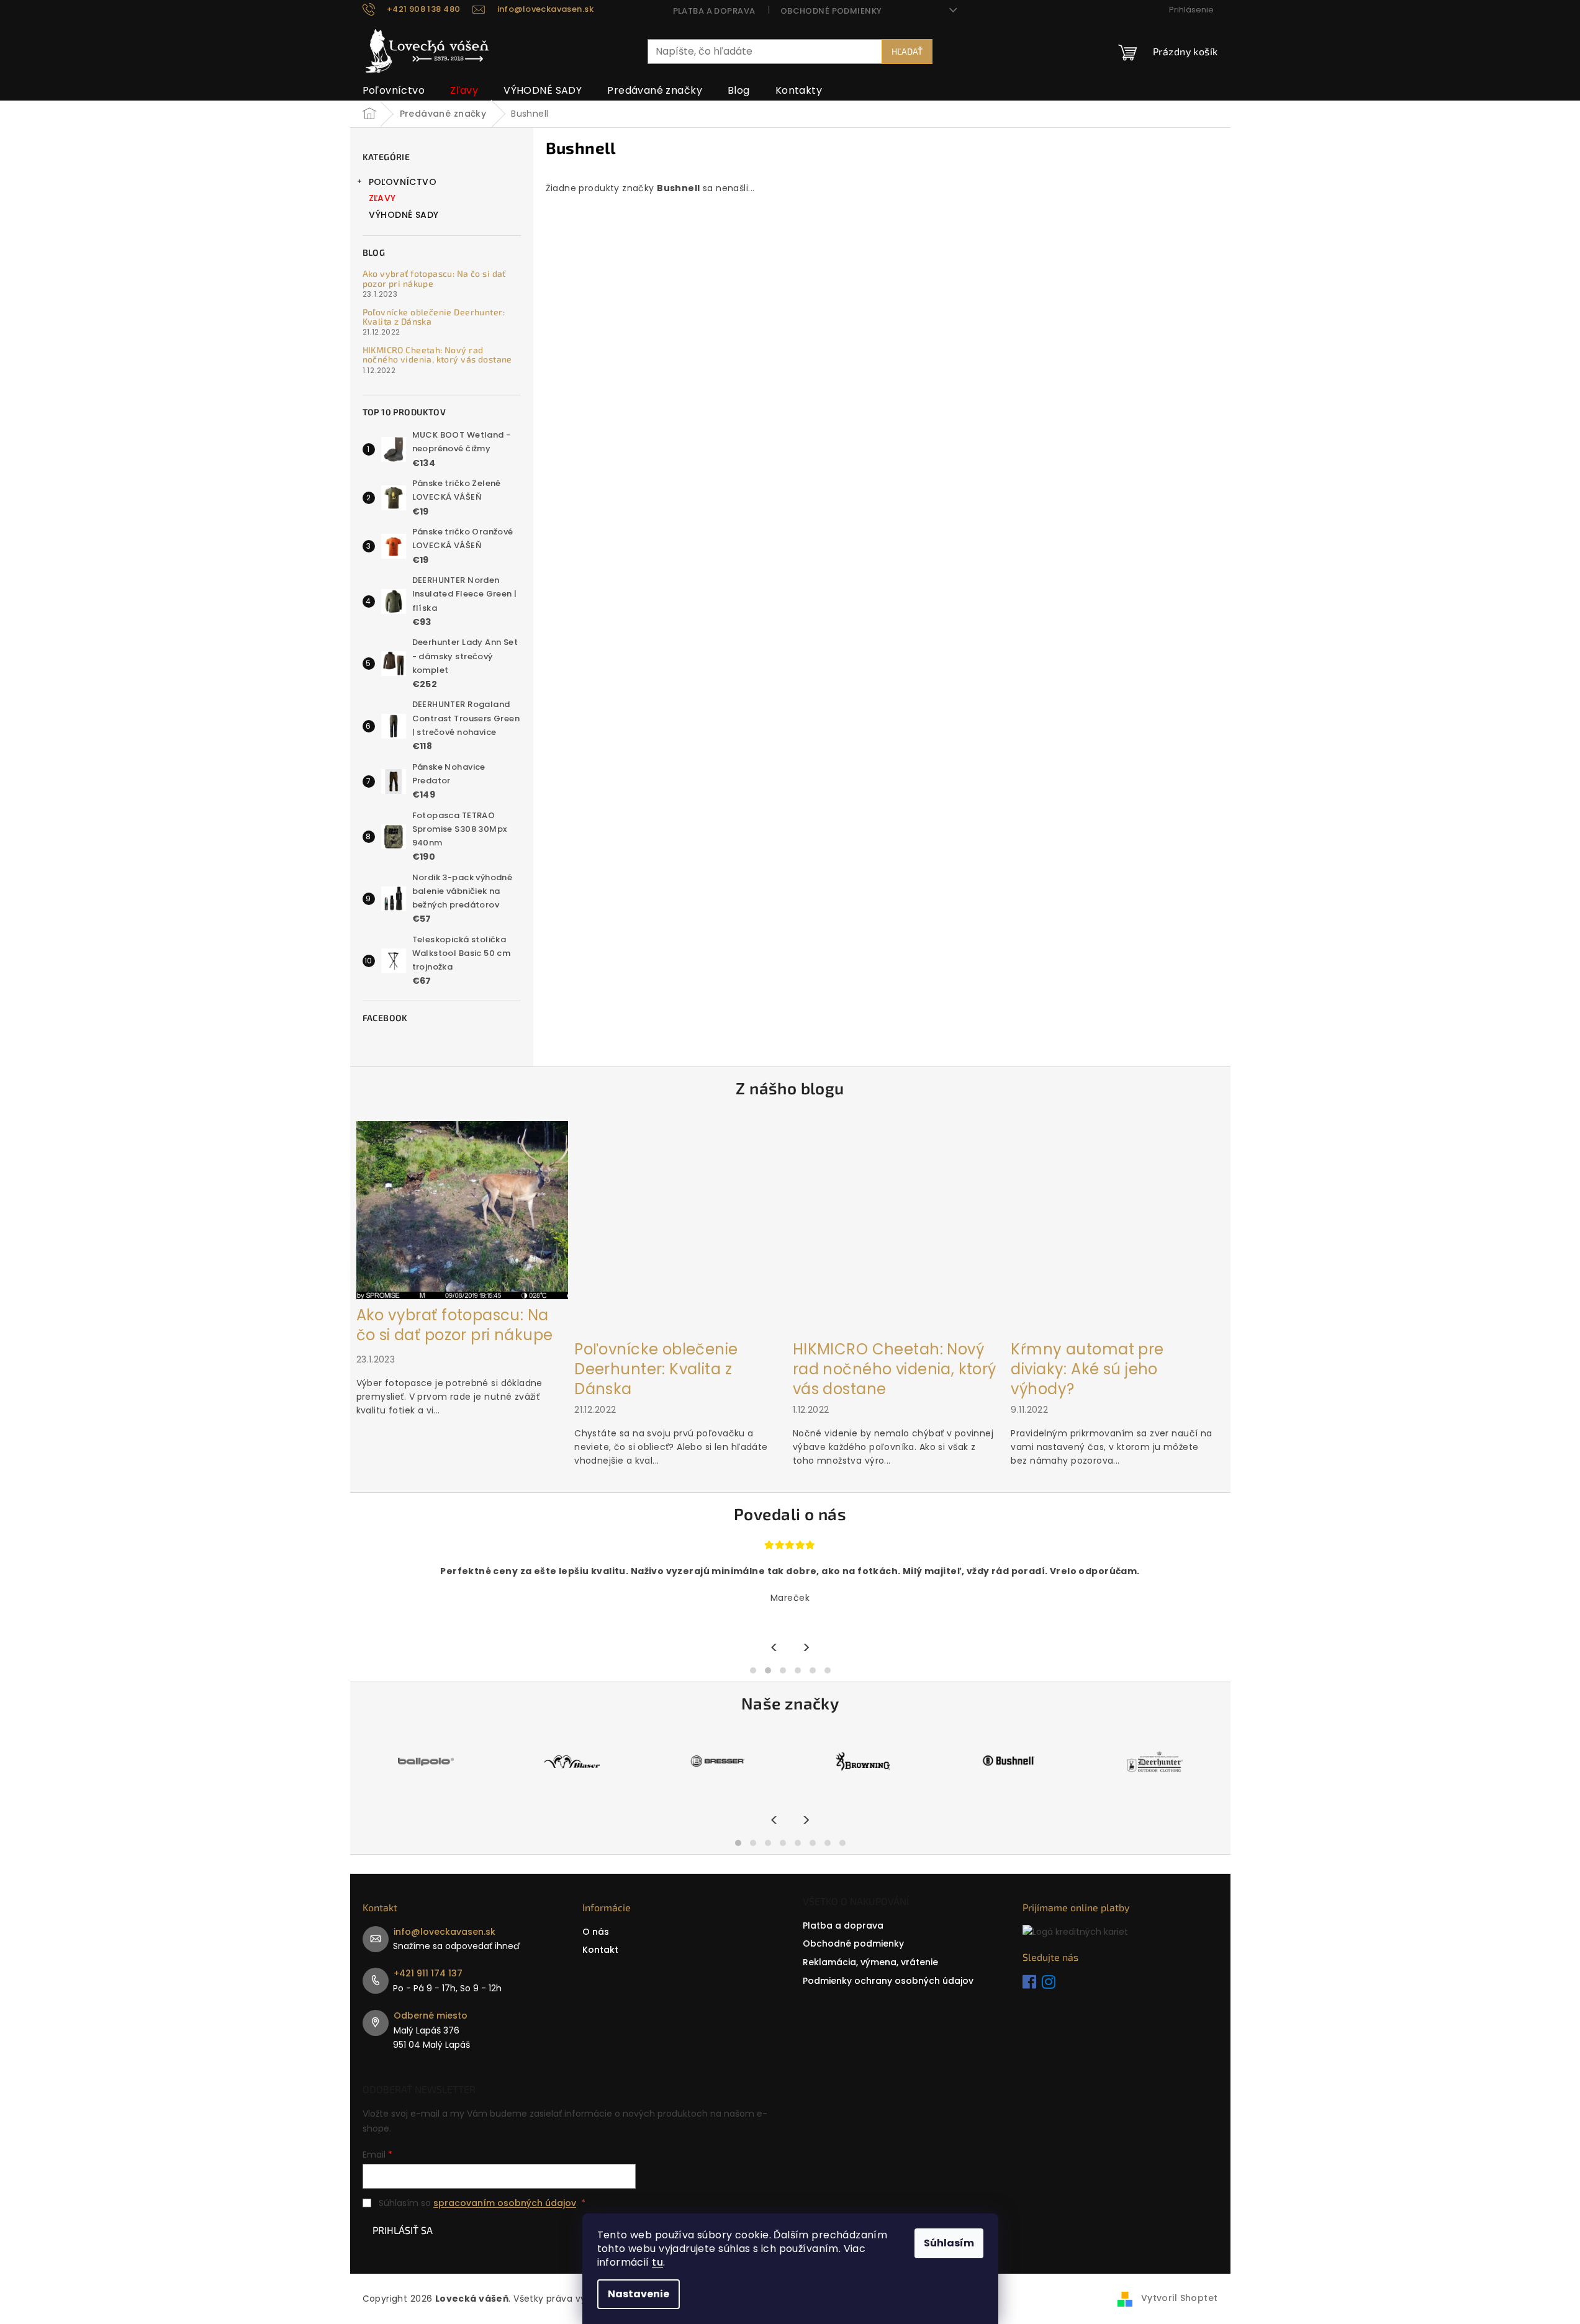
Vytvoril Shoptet (1180, 2298)
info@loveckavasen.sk (445, 1932)
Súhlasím (949, 2243)
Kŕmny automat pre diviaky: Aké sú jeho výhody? (1087, 1369)
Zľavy (382, 198)
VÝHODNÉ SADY (404, 215)
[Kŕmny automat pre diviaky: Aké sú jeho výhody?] (1117, 1227)
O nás (596, 1932)
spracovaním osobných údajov (505, 2203)
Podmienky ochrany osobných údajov (888, 1981)
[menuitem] (394, 91)
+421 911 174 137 (428, 1973)
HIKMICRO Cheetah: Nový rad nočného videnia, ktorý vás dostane (437, 355)
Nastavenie (639, 2294)
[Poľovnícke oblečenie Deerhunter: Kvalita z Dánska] (680, 1227)
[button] (753, 1670)
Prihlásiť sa (403, 2230)
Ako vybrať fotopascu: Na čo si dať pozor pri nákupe (434, 278)
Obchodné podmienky (831, 11)
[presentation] (774, 1648)
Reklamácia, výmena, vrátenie (870, 1962)
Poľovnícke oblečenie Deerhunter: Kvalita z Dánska (434, 317)
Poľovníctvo (403, 182)
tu (657, 2262)
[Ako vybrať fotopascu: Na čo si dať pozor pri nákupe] (463, 1209)
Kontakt (600, 1950)
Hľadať (907, 51)
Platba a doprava (714, 11)
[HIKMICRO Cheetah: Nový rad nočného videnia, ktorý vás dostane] (899, 1227)
